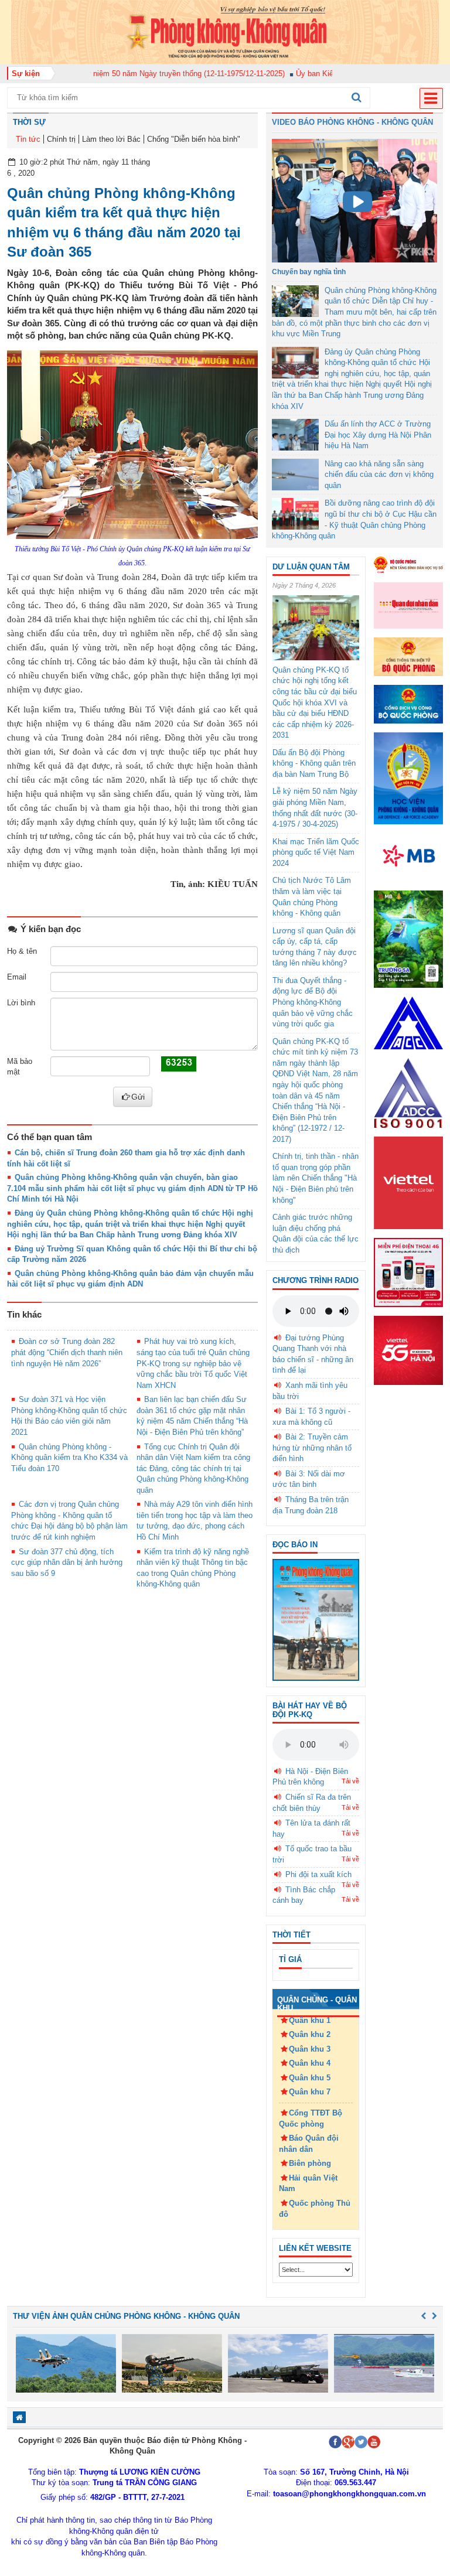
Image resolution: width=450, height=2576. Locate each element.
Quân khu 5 (310, 2078)
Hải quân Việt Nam (308, 2183)
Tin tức (28, 139)
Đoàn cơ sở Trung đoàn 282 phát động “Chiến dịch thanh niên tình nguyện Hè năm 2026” (67, 1352)
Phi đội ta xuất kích (318, 1874)
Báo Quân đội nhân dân (309, 2144)
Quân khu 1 (310, 2020)
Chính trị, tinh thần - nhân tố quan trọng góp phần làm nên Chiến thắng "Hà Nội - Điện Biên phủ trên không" (316, 1178)
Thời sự (29, 122)
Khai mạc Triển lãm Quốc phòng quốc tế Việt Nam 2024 (316, 852)
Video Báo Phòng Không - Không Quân (352, 122)
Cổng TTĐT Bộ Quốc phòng (311, 2118)
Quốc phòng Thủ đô (315, 2209)
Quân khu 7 (310, 2092)
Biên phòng (310, 2163)
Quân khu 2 (310, 2034)
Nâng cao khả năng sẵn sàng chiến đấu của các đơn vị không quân (379, 475)
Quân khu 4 (310, 2063)
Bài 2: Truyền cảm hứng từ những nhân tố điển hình (312, 1448)
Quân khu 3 (310, 2049)
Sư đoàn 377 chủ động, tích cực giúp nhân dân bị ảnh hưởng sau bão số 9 (67, 1562)
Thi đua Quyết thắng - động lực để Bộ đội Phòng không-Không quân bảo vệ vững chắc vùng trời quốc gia (313, 1002)
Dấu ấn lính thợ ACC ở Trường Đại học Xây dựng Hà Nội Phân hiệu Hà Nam (378, 435)
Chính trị (61, 139)
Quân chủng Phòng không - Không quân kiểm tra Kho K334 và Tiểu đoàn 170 (69, 1458)
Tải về (350, 1781)
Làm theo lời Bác (111, 139)
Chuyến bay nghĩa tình (309, 272)
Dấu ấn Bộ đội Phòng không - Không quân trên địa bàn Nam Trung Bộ (314, 763)
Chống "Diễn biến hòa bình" (194, 139)
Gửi (138, 1097)
